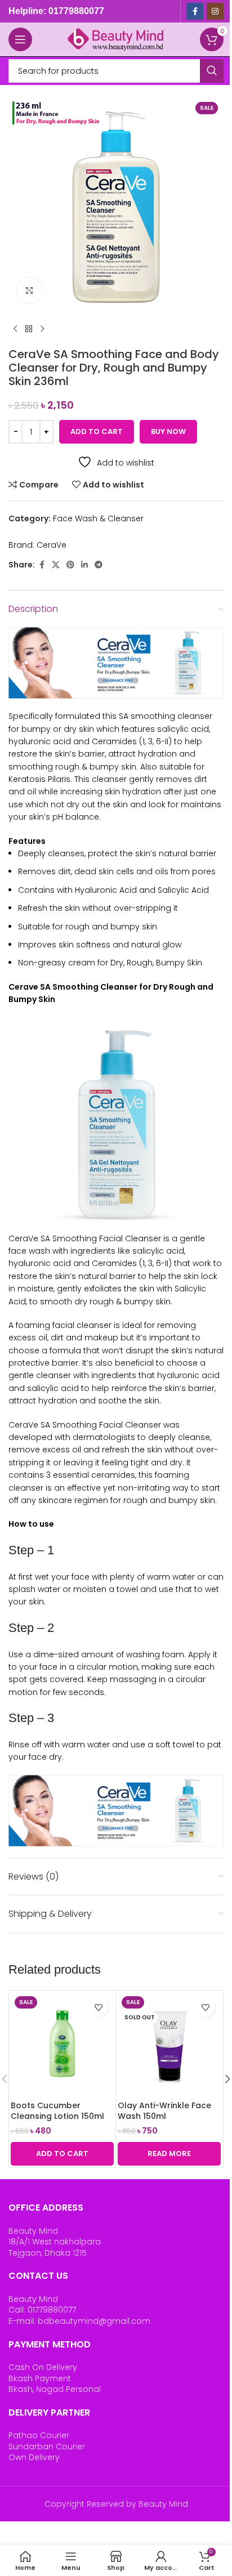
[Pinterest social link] (70, 565)
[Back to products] (29, 329)
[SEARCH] (212, 71)
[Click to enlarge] (30, 290)
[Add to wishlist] (98, 2008)
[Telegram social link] (99, 565)
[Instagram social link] (215, 11)
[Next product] (42, 329)
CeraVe (52, 545)
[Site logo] (116, 39)
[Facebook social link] (195, 11)
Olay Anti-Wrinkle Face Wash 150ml (164, 2111)
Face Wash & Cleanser (98, 518)
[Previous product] (15, 329)
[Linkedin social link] (84, 565)
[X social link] (56, 565)
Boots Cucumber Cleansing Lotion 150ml (57, 2111)
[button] (62, 2154)
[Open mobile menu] (20, 39)
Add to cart (97, 431)
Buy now (168, 431)
